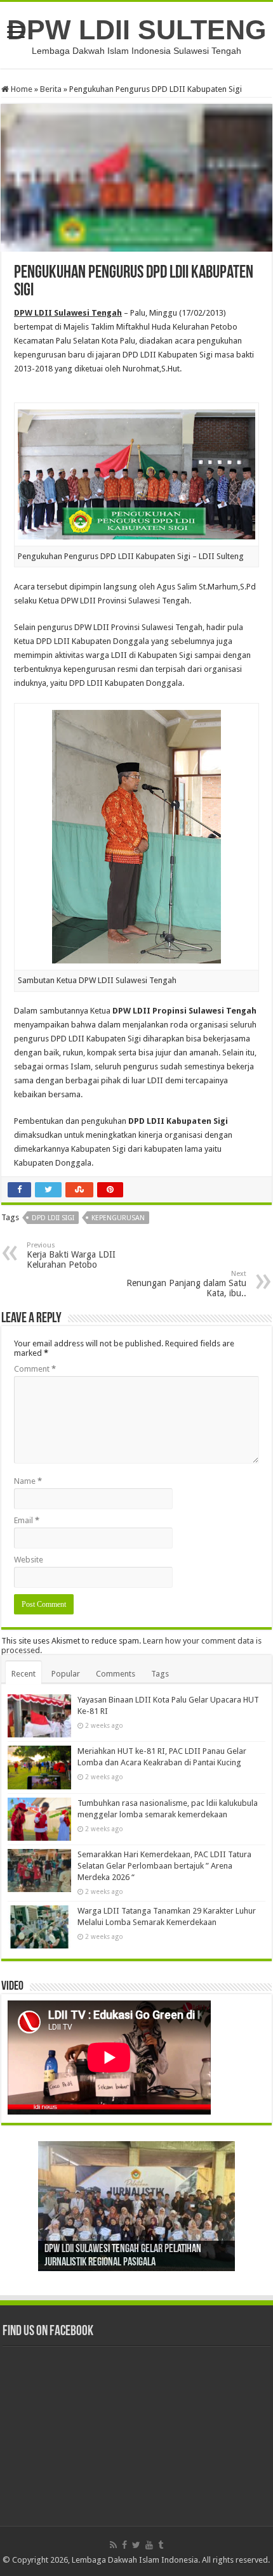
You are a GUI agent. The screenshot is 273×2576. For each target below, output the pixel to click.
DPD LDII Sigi (53, 1218)
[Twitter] (136, 2545)
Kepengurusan (118, 1218)
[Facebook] (124, 2545)
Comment (35, 1369)
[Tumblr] (161, 2545)
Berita (51, 89)
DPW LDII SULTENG (136, 30)
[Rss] (113, 2545)
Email (27, 1520)
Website (29, 1560)
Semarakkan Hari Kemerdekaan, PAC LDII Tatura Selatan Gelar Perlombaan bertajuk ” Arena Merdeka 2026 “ (164, 1866)
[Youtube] (149, 2545)
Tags (160, 1674)
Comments (116, 1674)
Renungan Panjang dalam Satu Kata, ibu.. (186, 1284)
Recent (23, 1674)
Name (28, 1481)
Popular (66, 1674)
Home (21, 89)
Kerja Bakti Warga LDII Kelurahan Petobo (71, 1255)
